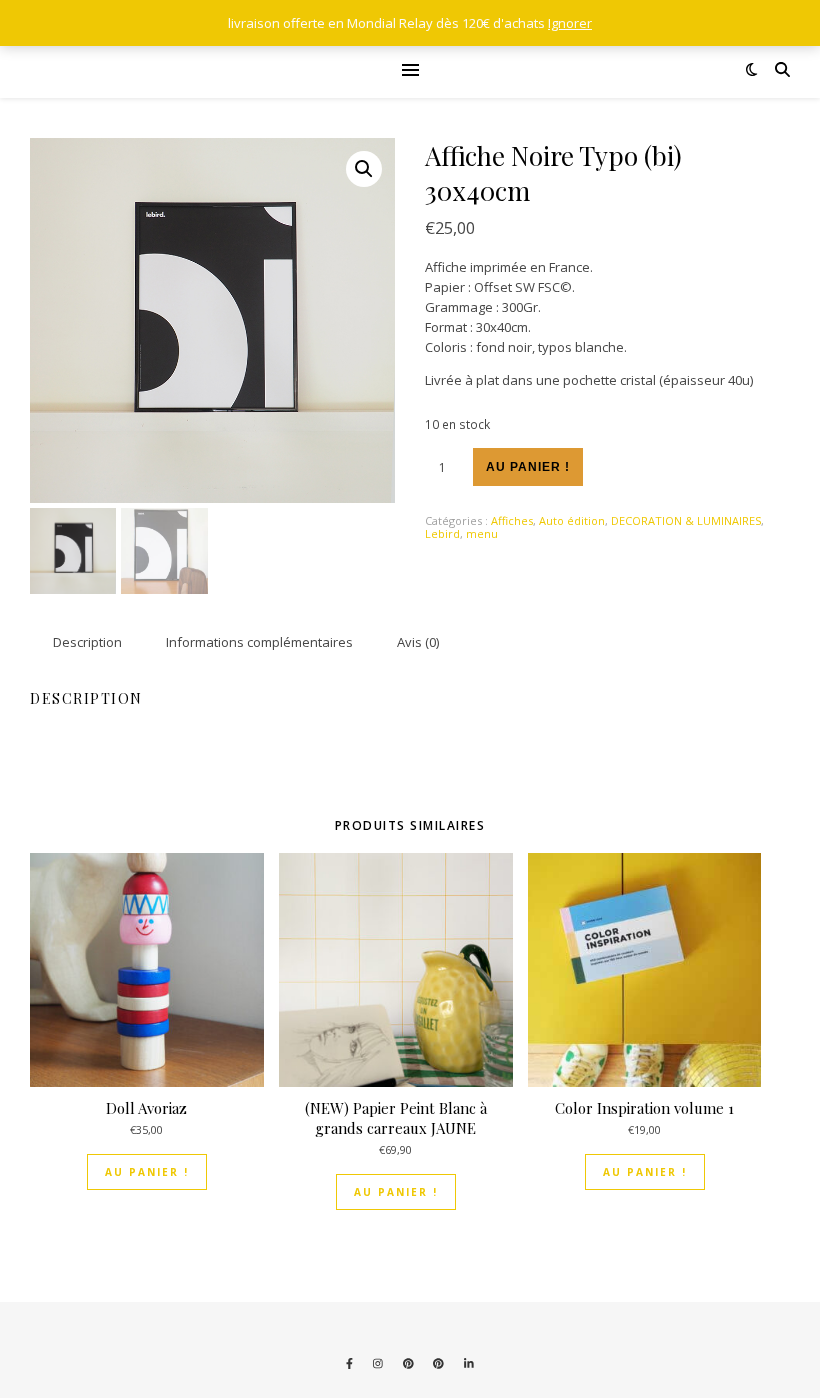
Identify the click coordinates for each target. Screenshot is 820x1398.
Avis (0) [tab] (418, 642)
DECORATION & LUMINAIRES (686, 520)
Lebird (442, 533)
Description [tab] (87, 642)
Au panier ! (528, 467)
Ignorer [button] (570, 23)
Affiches (512, 520)
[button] (364, 169)
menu (482, 533)
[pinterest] (410, 1363)
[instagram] (379, 1363)
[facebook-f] (351, 1363)
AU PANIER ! (147, 1172)
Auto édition (572, 520)
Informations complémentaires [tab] (259, 642)
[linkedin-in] (469, 1363)
